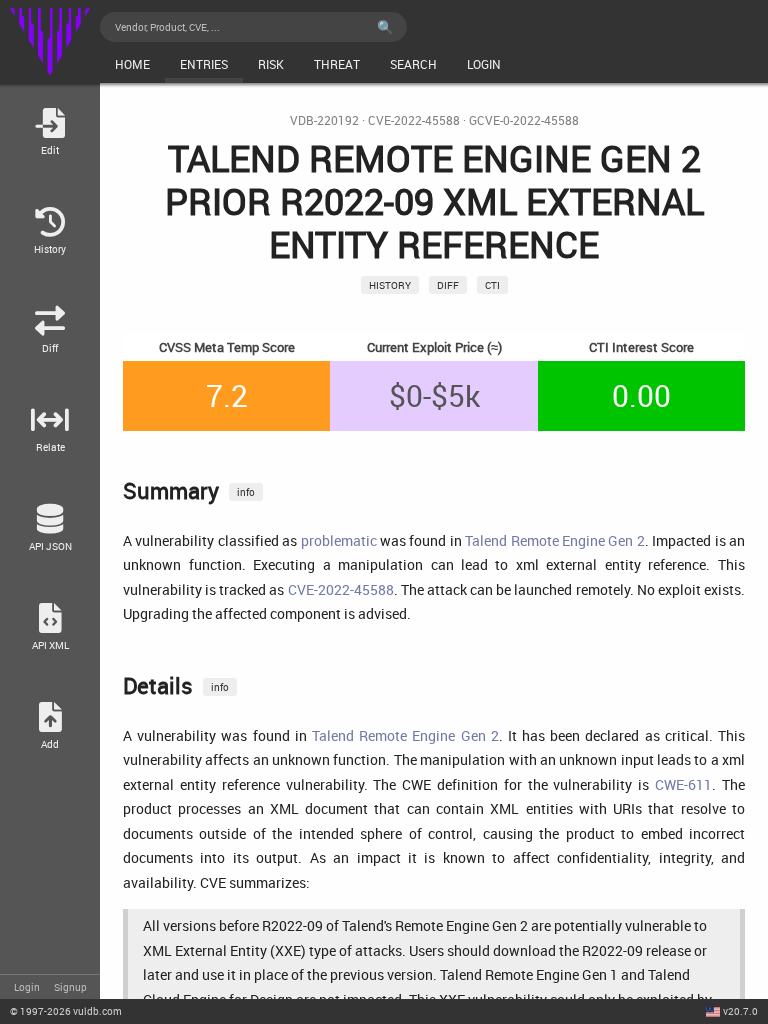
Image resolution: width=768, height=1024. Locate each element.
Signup (70, 987)
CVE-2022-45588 (414, 120)
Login (27, 987)
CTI (492, 285)
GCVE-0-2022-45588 (524, 120)
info (246, 492)
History (390, 285)
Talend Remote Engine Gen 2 (555, 540)
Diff (448, 285)
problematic (339, 540)
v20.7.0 (740, 1011)
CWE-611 (683, 784)
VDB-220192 (324, 120)
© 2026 (66, 1011)
